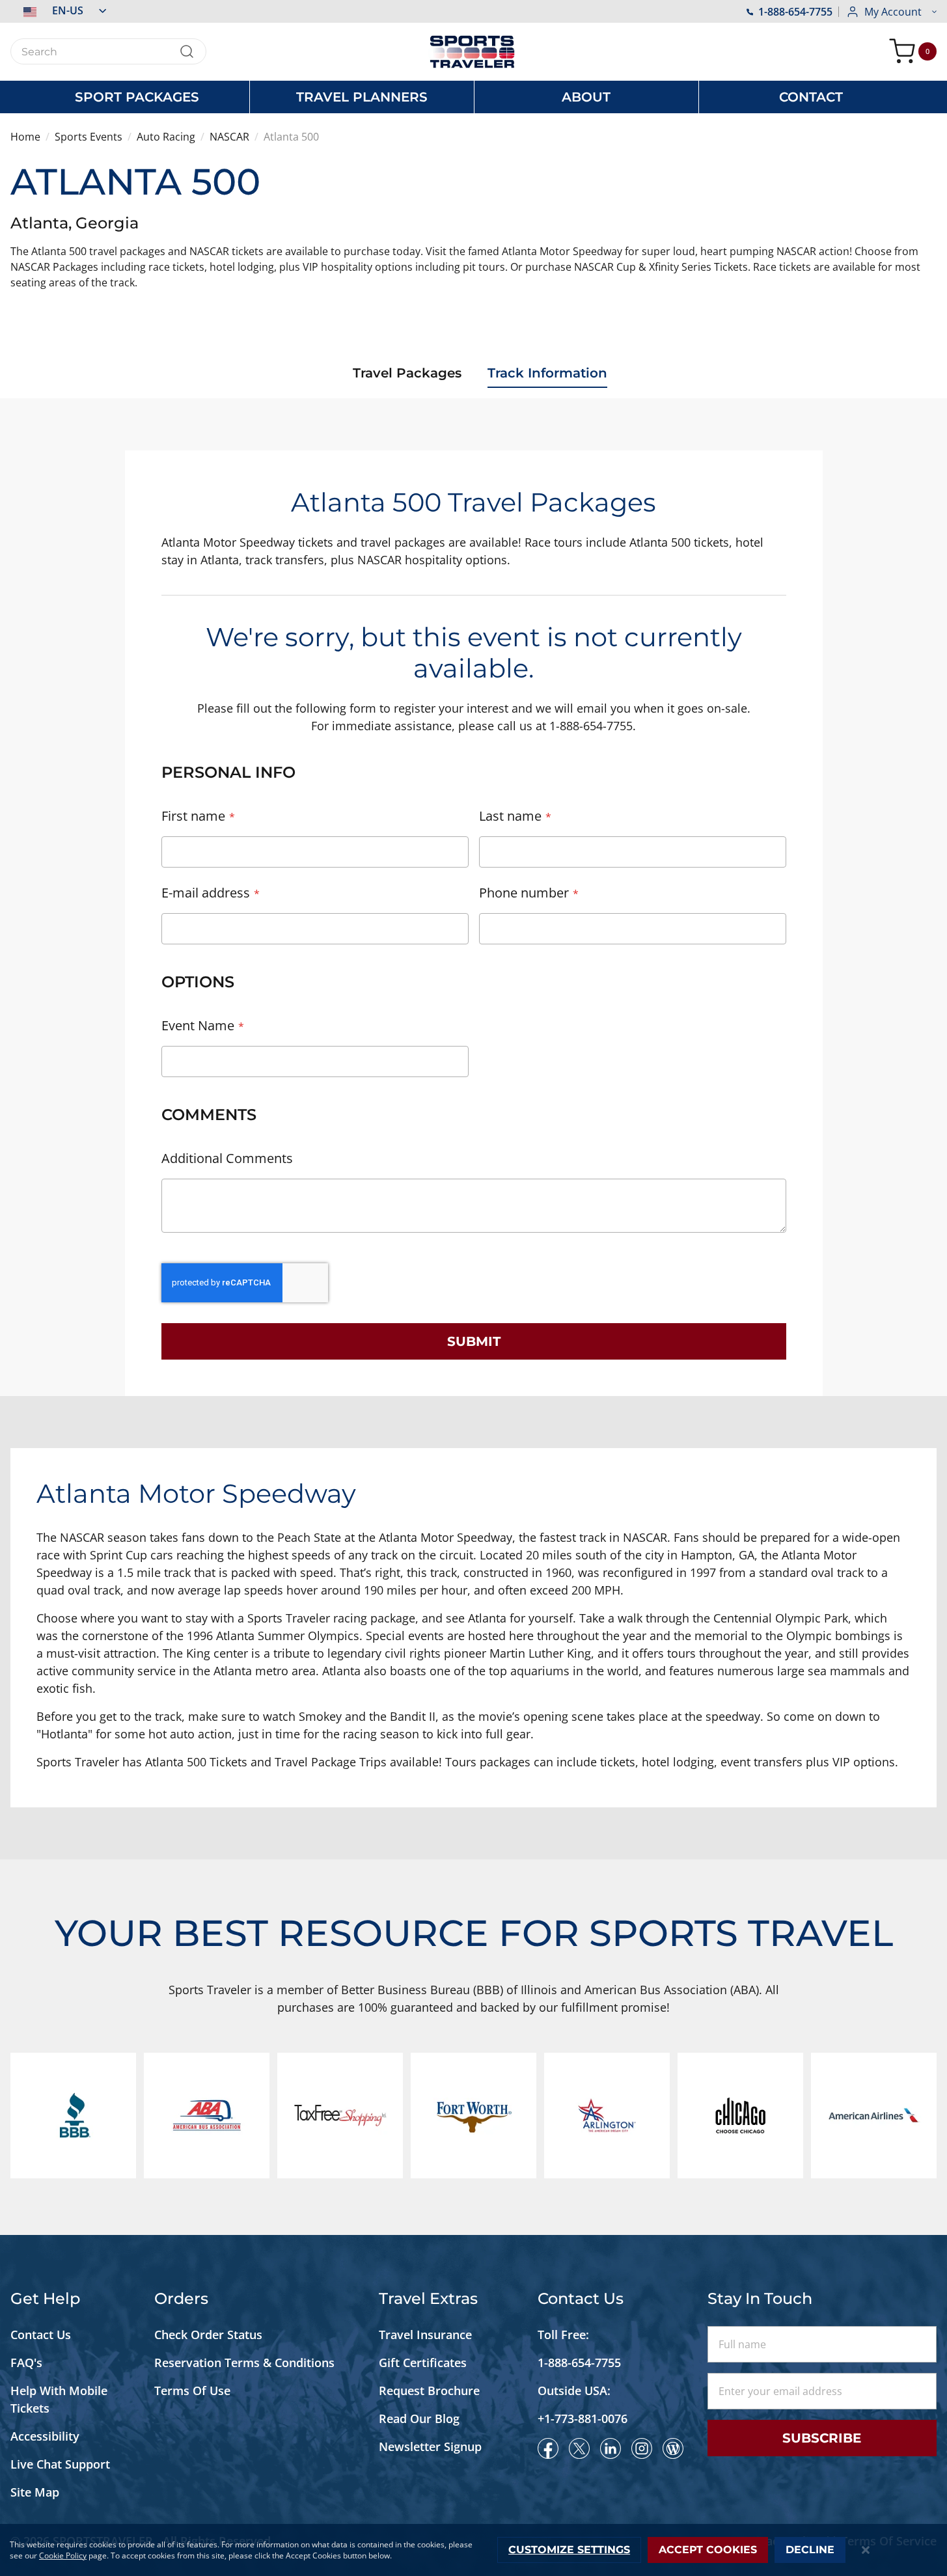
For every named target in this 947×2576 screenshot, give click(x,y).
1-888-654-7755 (795, 12)
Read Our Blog (419, 2418)
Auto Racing (166, 137)
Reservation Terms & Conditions (246, 2363)
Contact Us (41, 2335)
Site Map (35, 2492)
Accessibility (45, 2436)
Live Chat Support (60, 2464)
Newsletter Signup (430, 2446)
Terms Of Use (192, 2391)
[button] (58, 10)
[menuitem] (137, 97)
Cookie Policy (63, 2555)
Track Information (547, 373)
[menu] (474, 97)
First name (193, 816)
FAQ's (28, 2363)
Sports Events (89, 137)
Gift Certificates (423, 2363)
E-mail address (206, 893)
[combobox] (108, 51)
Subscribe (822, 2438)
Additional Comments (227, 1158)
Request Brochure (429, 2391)
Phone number (524, 893)
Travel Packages (407, 373)
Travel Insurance (425, 2335)
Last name (510, 816)
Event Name (198, 1025)
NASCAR (229, 137)
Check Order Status (208, 2335)
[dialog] (473, 2550)
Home (25, 137)
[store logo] (474, 52)
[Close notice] (865, 2550)
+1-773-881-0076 (583, 2418)
